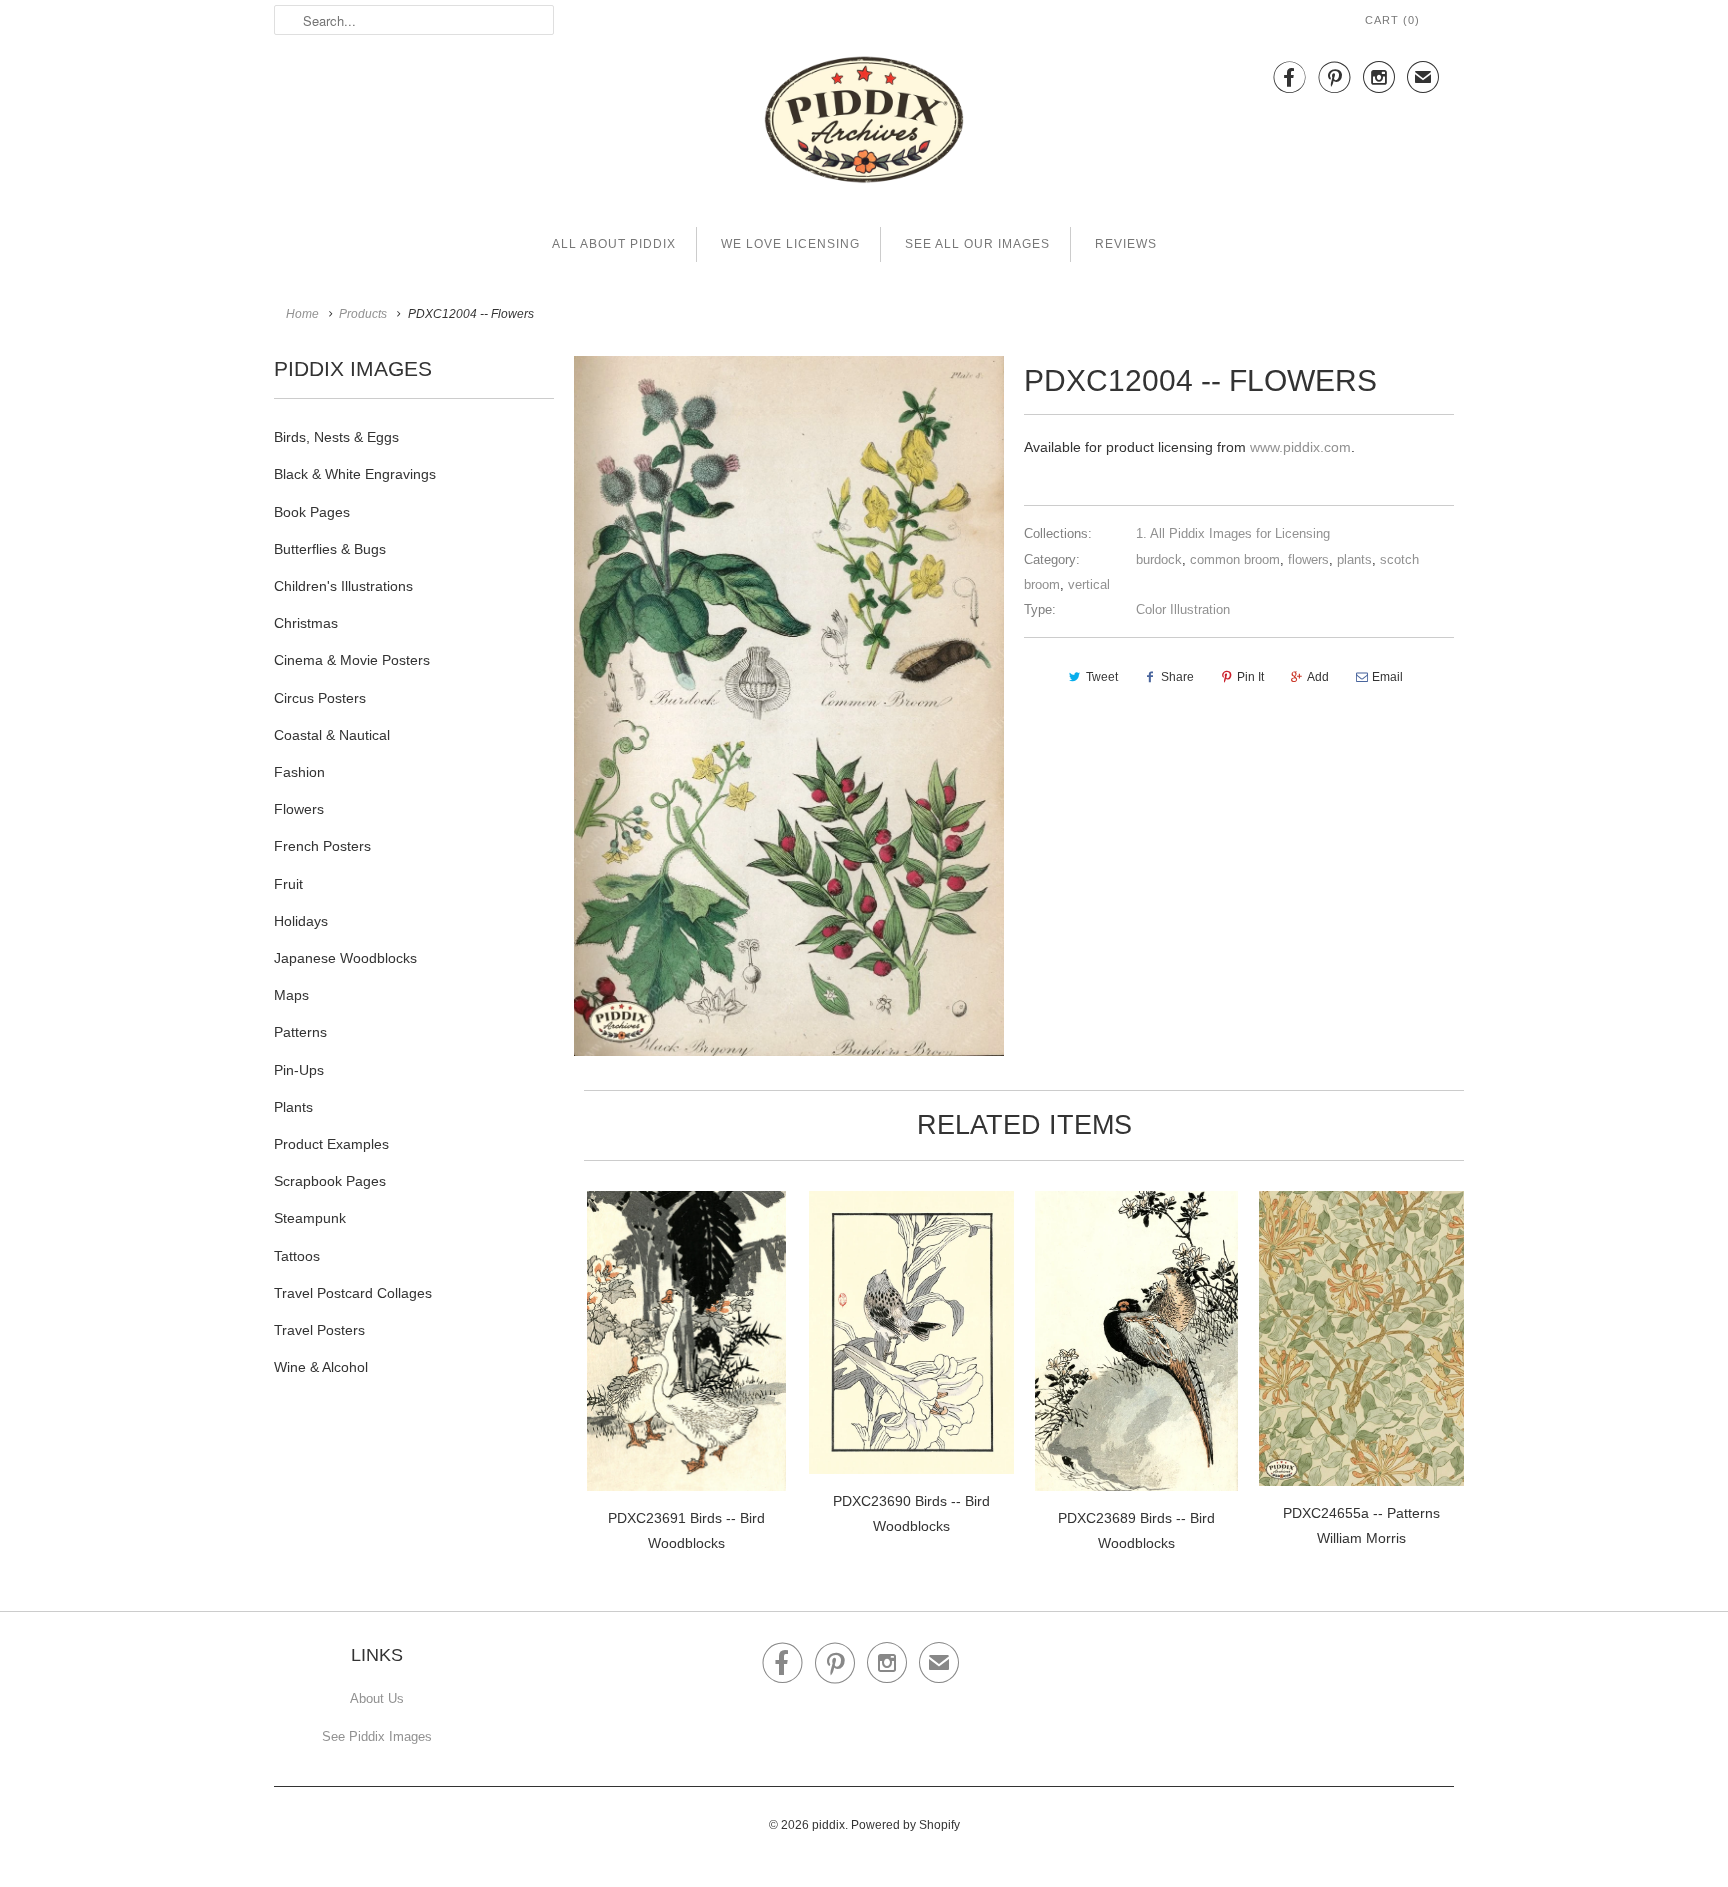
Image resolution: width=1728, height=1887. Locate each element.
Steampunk (310, 1218)
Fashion (299, 772)
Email (1387, 677)
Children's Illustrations (343, 586)
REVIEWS (1126, 244)
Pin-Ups (299, 1070)
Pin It (1250, 677)
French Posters (322, 846)
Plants (293, 1107)
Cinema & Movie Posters (352, 660)
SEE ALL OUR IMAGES (977, 244)
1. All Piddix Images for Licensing (1233, 533)
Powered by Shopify (905, 1825)
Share (1177, 677)
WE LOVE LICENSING (790, 244)
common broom (1235, 559)
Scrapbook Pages (330, 1181)
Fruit (288, 884)
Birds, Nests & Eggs (336, 437)
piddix (828, 1825)
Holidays (301, 921)
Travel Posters (319, 1330)
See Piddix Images (377, 1736)
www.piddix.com (1300, 447)
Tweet (1102, 677)
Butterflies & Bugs (330, 549)
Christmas (306, 623)
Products (363, 314)
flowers (1308, 559)
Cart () (1392, 20)
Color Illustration (1183, 609)
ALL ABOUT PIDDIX (614, 244)
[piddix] (864, 123)
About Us (377, 1698)
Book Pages (312, 512)
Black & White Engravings (355, 474)
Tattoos (297, 1256)
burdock (1159, 559)
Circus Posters (320, 698)
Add (1318, 677)
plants (1354, 559)
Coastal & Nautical (332, 735)
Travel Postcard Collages (353, 1293)
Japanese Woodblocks (345, 958)
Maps (291, 995)
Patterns (300, 1032)
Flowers (299, 809)
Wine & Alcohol (321, 1367)
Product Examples (331, 1144)
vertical (1089, 584)
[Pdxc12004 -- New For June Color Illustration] (789, 706)
